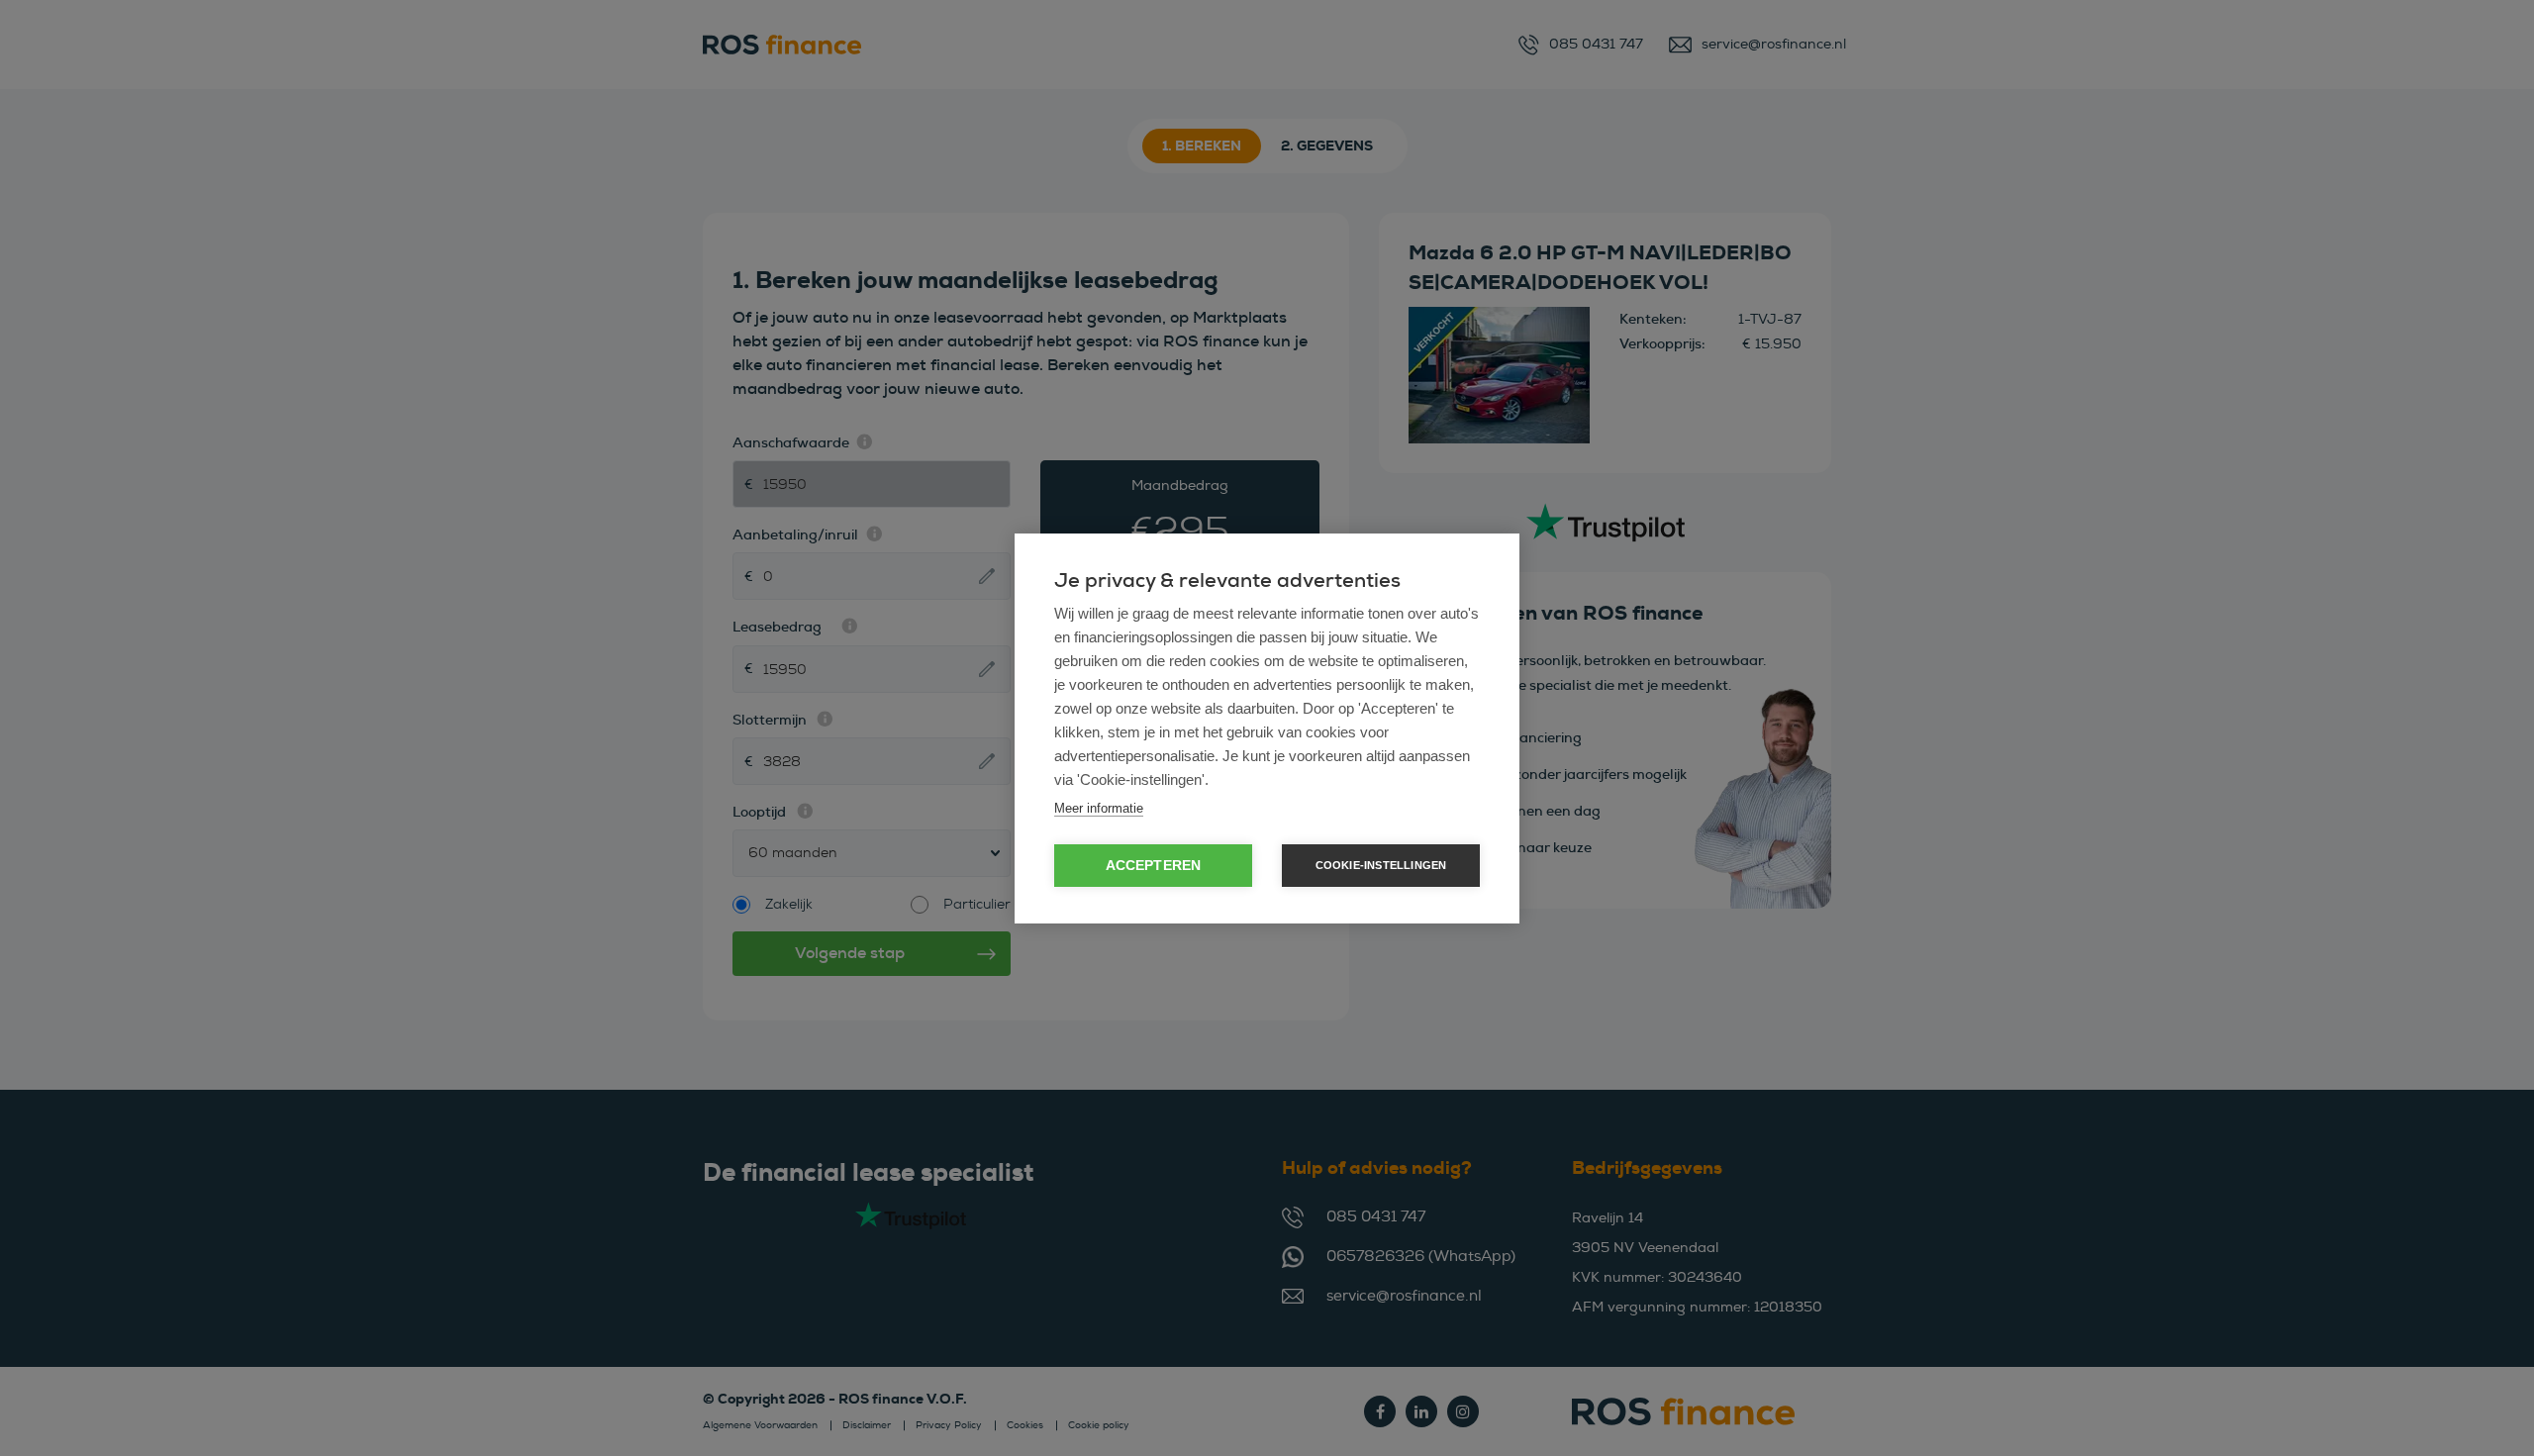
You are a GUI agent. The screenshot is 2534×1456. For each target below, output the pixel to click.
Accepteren (1154, 866)
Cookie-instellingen (1381, 865)
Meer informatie (1099, 808)
